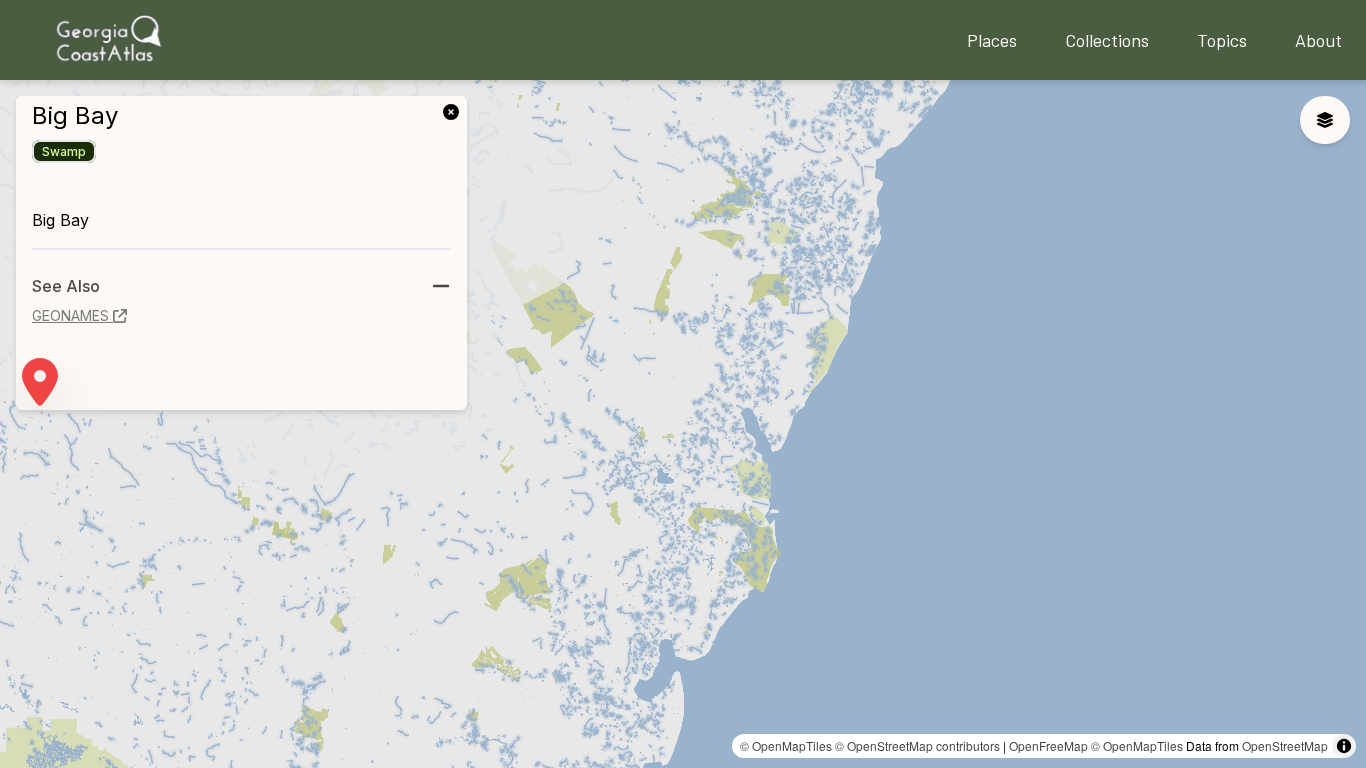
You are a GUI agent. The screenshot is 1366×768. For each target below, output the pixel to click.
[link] (455, 110)
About (1318, 40)
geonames (70, 315)
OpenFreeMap (1048, 745)
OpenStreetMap (1285, 745)
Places (992, 40)
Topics (1222, 40)
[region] (683, 424)
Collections (1107, 40)
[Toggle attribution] (1344, 746)
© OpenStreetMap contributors (917, 745)
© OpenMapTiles (786, 745)
